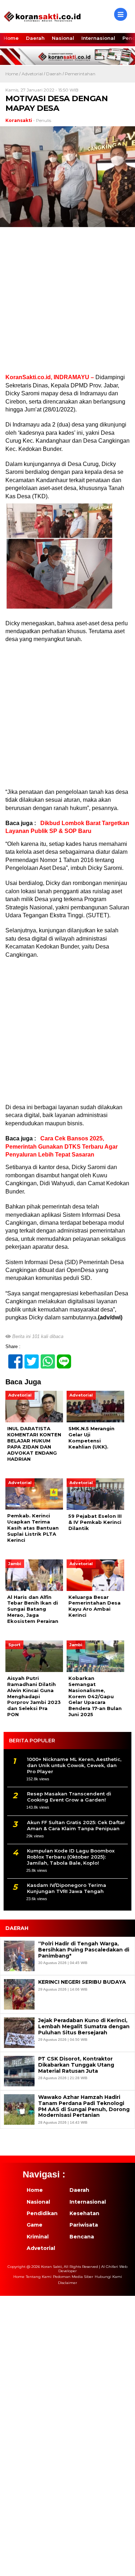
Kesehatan (84, 2213)
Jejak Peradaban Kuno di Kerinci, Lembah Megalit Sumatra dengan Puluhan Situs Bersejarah (84, 2026)
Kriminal (38, 2237)
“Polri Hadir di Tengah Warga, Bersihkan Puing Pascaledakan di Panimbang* (84, 1950)
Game (35, 2225)
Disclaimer (67, 2283)
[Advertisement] (67, 303)
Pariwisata (84, 2225)
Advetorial (32, 74)
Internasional (98, 38)
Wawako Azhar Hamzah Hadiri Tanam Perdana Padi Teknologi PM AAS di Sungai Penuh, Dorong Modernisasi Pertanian (84, 2106)
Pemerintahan (80, 74)
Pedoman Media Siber (73, 2277)
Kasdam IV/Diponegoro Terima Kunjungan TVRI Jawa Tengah (67, 1888)
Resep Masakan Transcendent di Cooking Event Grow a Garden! (69, 1797)
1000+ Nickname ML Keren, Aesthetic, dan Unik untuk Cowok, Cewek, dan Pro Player (74, 1765)
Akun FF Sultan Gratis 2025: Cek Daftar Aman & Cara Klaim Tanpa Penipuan (76, 1825)
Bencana (82, 2237)
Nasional (63, 38)
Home (11, 38)
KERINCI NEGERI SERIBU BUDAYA (82, 1982)
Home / (13, 74)
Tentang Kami (39, 2277)
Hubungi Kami (108, 2277)
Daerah (35, 38)
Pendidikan (42, 2213)
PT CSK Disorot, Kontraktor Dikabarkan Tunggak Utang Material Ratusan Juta (76, 2065)
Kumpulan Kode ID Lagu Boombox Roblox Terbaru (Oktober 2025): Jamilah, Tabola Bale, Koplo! (71, 1857)
